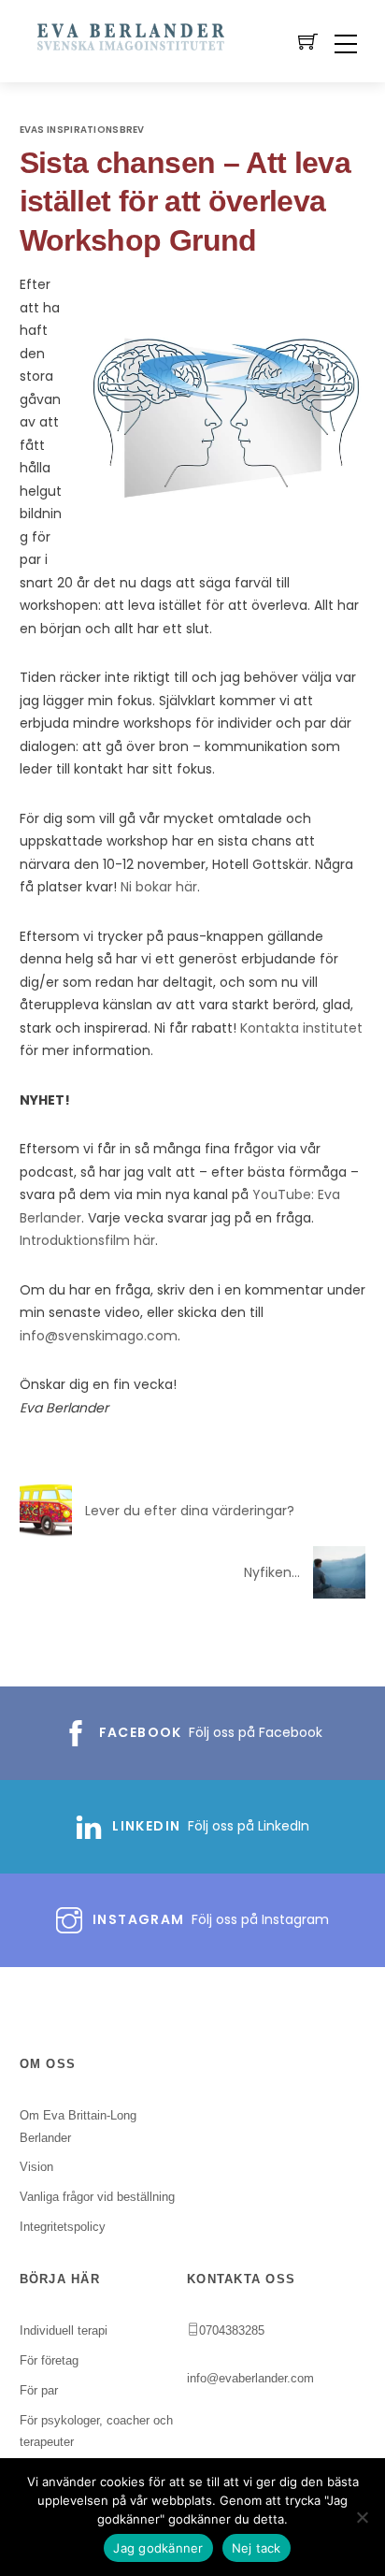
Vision (36, 2167)
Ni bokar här (159, 887)
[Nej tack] (362, 2517)
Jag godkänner (158, 2548)
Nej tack (257, 2548)
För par (39, 2390)
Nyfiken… (272, 1572)
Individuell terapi (64, 2330)
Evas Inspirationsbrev (82, 130)
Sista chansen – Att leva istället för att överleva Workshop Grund (185, 202)
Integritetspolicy (63, 2227)
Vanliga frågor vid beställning (97, 2197)
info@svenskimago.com (99, 1336)
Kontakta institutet (301, 1028)
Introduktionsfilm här (87, 1240)
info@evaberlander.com (250, 2378)
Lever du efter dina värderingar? (190, 1511)
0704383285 (232, 2330)
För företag (49, 2360)
